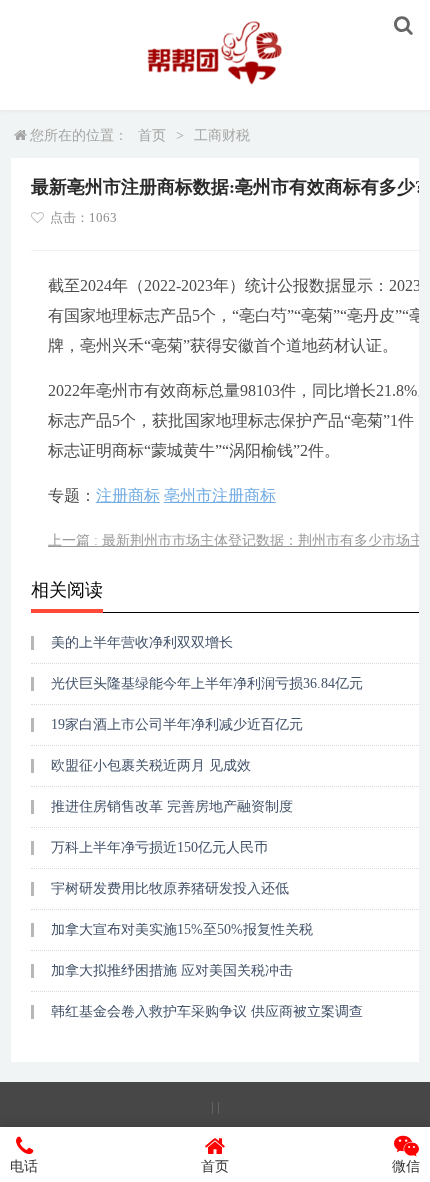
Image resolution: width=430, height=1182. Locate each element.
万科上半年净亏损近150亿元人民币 (159, 847)
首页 (152, 135)
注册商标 (128, 495)
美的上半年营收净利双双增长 (142, 642)
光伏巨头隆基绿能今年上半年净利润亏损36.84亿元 (207, 683)
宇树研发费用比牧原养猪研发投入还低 (170, 888)
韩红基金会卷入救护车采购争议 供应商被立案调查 (207, 1011)
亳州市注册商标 (220, 495)
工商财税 (222, 135)
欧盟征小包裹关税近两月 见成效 (151, 765)
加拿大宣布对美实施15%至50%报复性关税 (182, 929)
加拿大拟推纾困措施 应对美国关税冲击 (172, 970)
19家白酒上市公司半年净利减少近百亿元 (177, 724)
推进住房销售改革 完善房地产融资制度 (172, 806)
